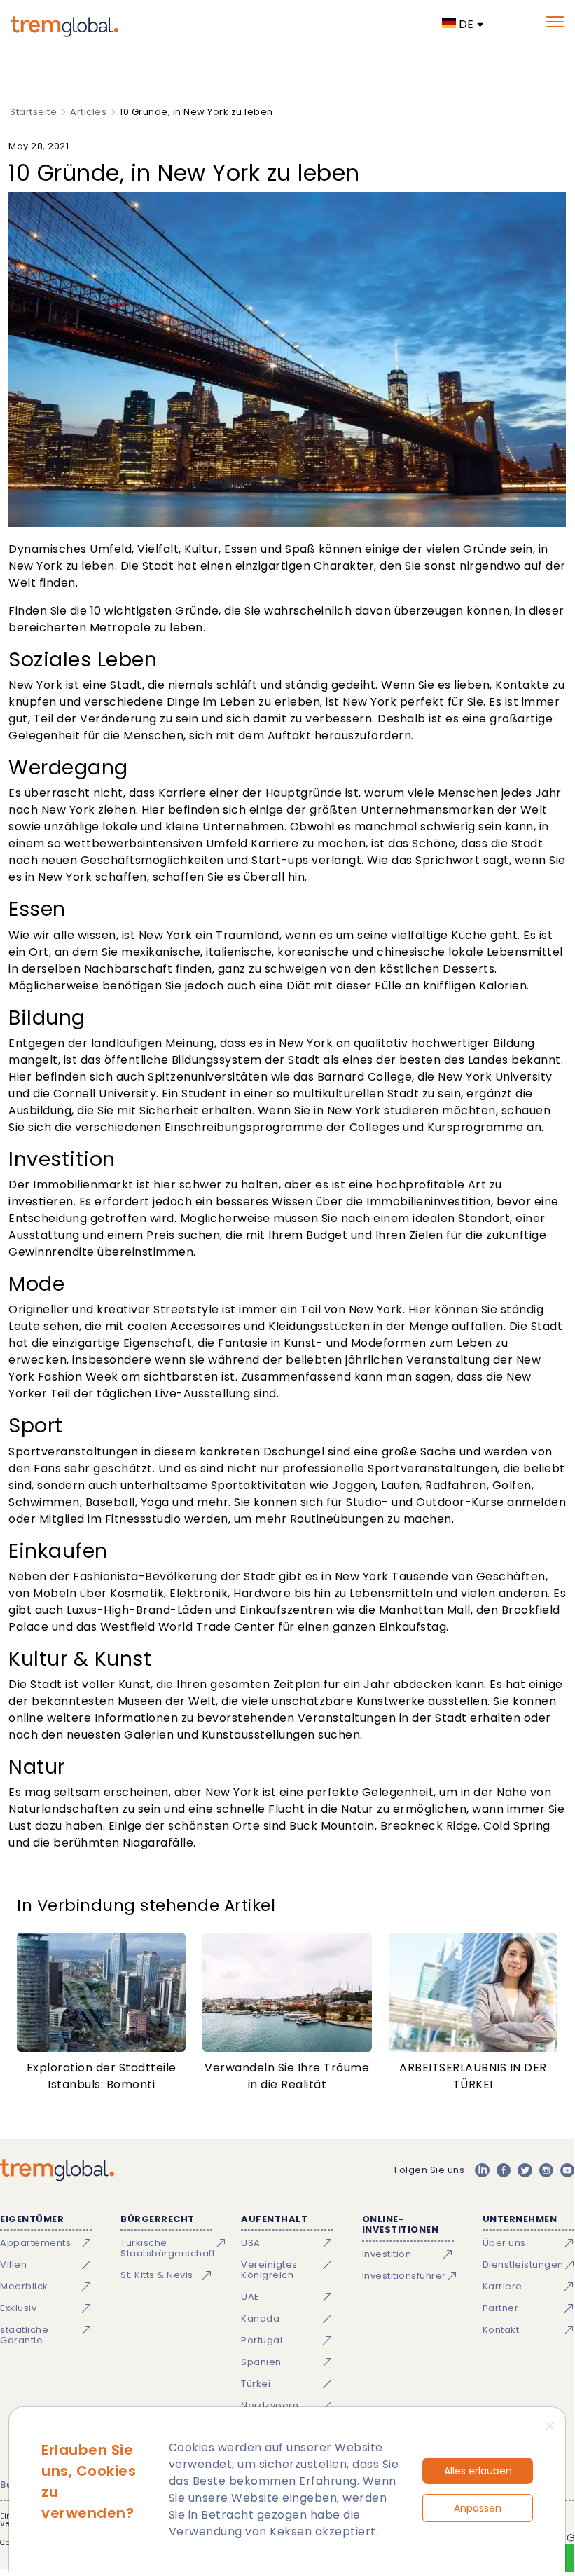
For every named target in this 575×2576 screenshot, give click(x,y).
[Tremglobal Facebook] (504, 2170)
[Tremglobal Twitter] (525, 2170)
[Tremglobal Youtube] (567, 2170)
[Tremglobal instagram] (546, 2170)
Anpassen (478, 2508)
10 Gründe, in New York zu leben (196, 112)
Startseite (33, 112)
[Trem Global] (57, 2170)
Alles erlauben (478, 2471)
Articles (88, 112)
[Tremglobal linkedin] (482, 2170)
